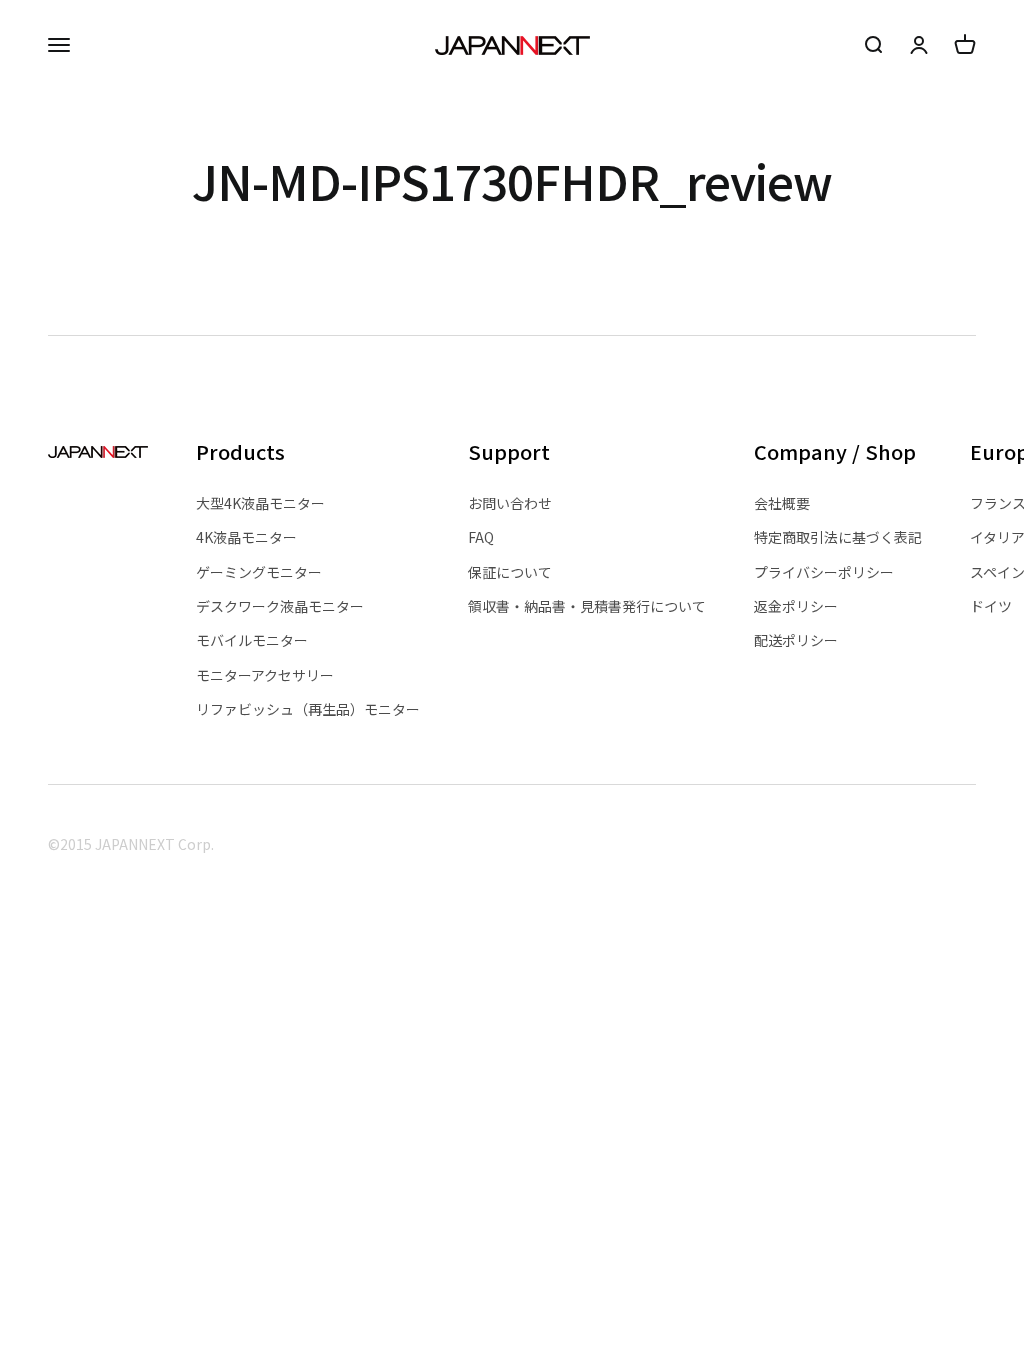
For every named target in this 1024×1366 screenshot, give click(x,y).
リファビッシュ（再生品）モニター (308, 709)
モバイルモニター (252, 640)
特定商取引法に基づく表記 (838, 537)
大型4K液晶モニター (260, 503)
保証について (510, 572)
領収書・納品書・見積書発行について (587, 606)
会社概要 (782, 503)
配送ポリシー (796, 640)
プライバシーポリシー (824, 572)
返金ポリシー (796, 606)
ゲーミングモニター (259, 572)
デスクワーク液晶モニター (280, 606)
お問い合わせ (510, 503)
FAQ (481, 537)
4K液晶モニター (246, 537)
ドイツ (991, 606)
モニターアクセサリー (265, 675)
